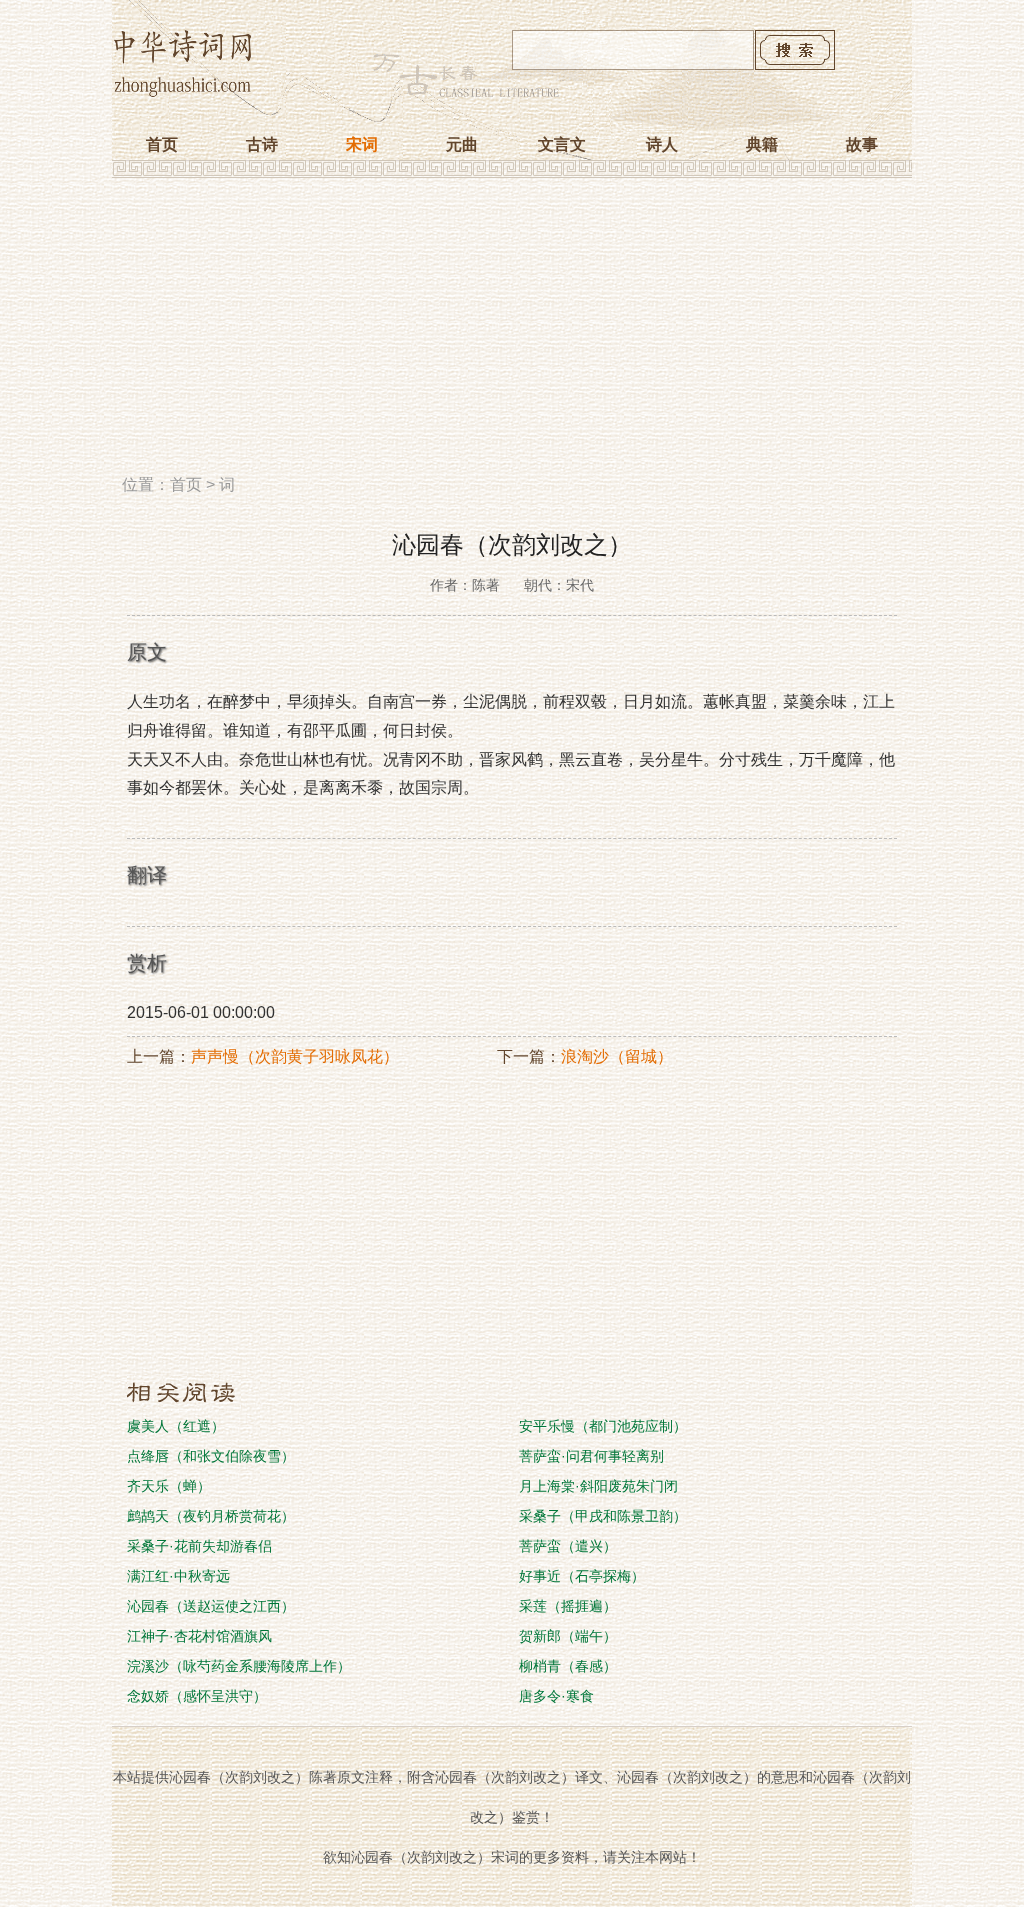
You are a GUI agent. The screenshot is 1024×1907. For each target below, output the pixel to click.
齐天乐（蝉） (169, 1486)
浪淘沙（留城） (617, 1056)
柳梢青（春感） (568, 1666)
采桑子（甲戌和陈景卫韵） (603, 1516)
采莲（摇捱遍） (568, 1606)
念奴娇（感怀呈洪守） (197, 1696)
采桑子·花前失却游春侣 (199, 1546)
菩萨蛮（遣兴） (568, 1546)
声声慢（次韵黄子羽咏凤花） (295, 1056)
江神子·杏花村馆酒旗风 (199, 1636)
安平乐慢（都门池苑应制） (603, 1426)
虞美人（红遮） (176, 1426)
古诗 (262, 144)
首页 (162, 144)
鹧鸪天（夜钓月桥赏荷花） (211, 1516)
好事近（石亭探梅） (582, 1576)
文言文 (562, 144)
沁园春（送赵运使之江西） (211, 1606)
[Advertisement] (512, 333)
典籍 (762, 144)
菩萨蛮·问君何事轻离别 (591, 1456)
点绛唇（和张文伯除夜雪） (211, 1456)
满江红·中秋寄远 (178, 1576)
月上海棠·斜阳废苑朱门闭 (598, 1486)
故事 (862, 144)
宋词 (362, 144)
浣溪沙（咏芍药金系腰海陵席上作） (239, 1666)
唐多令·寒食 (556, 1696)
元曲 (462, 144)
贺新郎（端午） (568, 1636)
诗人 (662, 144)
